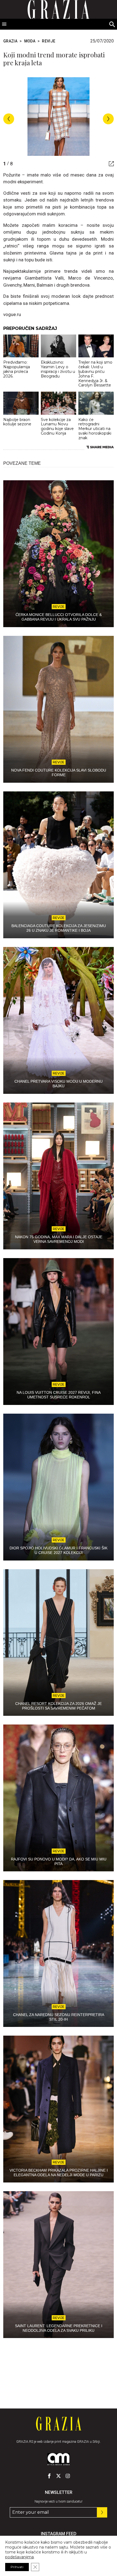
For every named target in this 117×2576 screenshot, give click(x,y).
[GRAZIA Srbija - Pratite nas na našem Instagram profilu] (68, 2476)
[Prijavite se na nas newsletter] (102, 2512)
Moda (30, 41)
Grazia (10, 41)
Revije (49, 41)
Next (108, 119)
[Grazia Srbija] (59, 2424)
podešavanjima (19, 2557)
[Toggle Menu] (4, 24)
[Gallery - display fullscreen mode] (109, 164)
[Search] (112, 24)
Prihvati (17, 2567)
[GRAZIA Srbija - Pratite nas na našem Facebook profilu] (49, 2476)
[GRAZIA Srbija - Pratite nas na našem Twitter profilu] (59, 2476)
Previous (9, 119)
